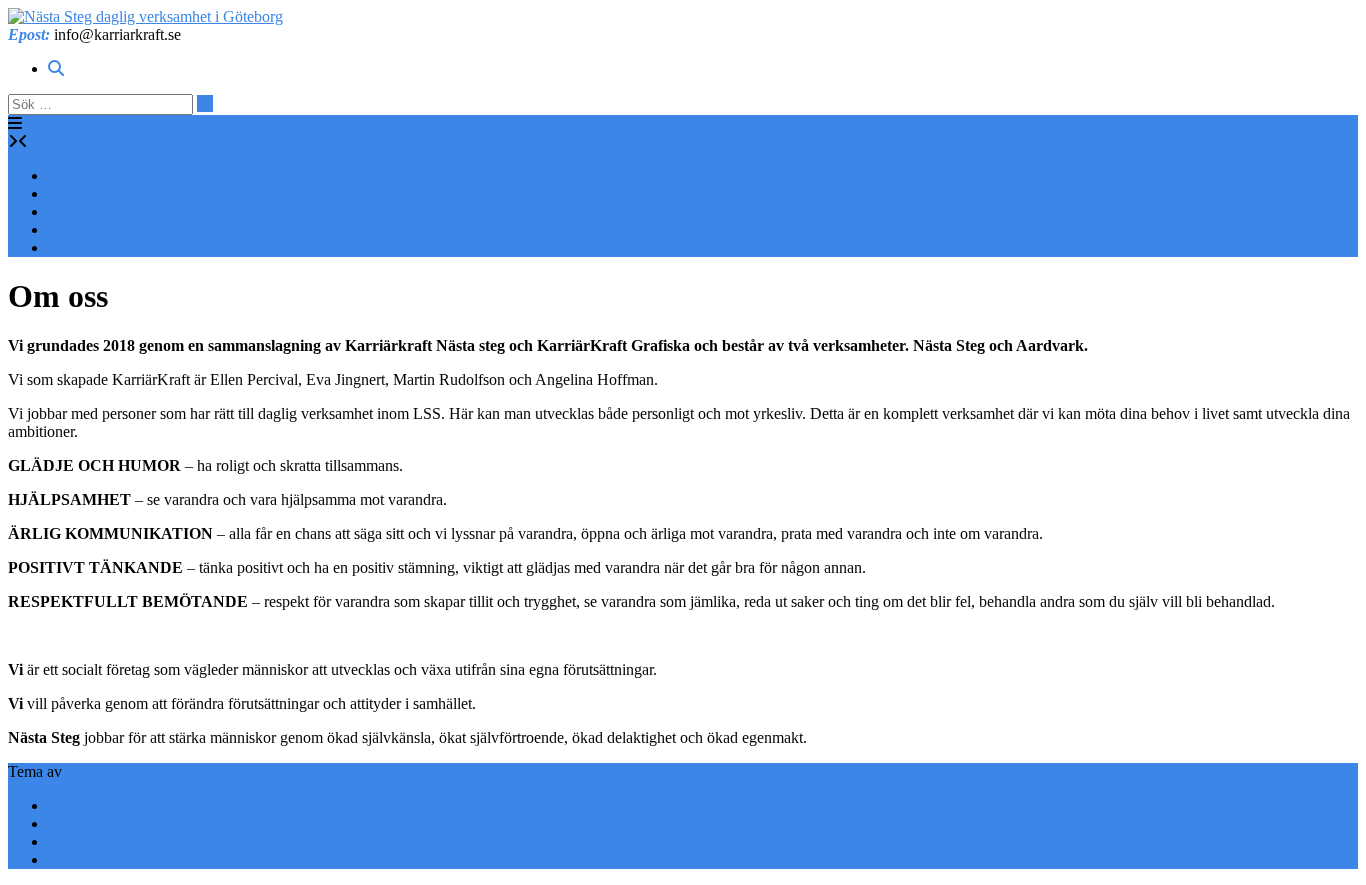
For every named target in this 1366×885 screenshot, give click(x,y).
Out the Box (105, 771)
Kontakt (73, 247)
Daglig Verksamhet (108, 805)
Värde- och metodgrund (123, 229)
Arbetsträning (91, 193)
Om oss (72, 211)
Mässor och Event (105, 841)
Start (62, 175)
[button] (15, 123)
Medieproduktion (102, 859)
